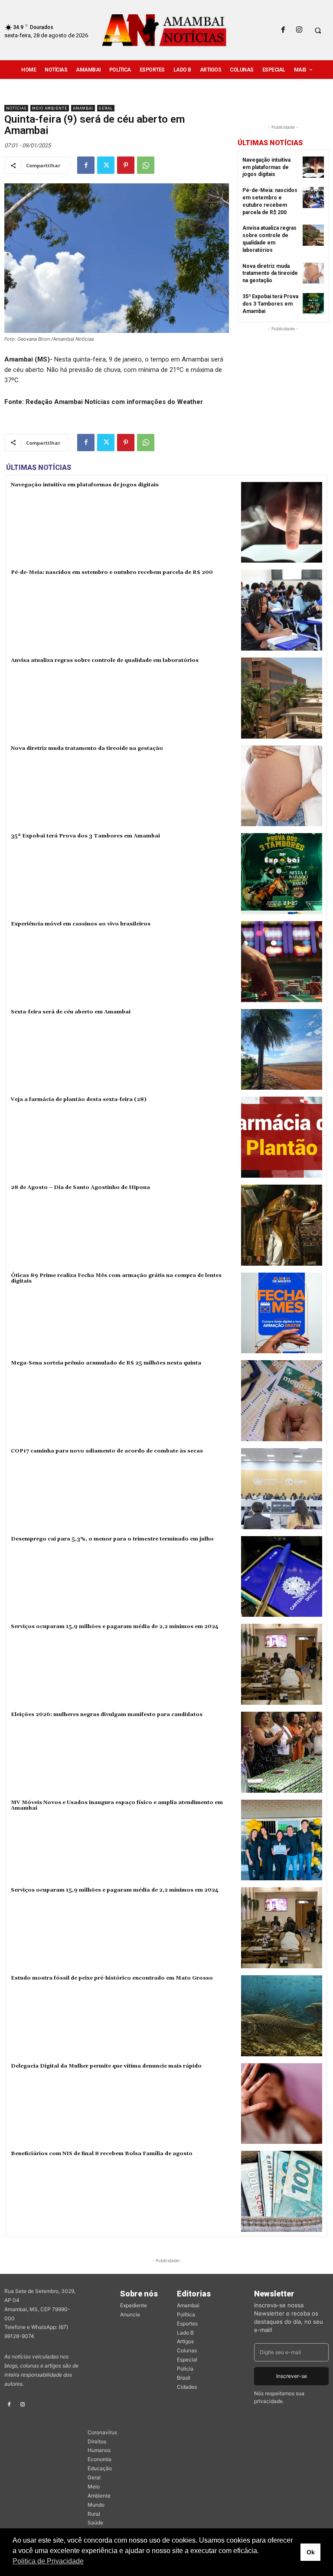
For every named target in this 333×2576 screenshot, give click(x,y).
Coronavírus (102, 2432)
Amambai (83, 108)
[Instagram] (299, 30)
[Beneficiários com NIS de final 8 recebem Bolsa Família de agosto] (282, 2191)
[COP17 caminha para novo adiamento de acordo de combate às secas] (282, 1489)
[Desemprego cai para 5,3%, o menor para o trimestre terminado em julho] (282, 1577)
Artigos (185, 2341)
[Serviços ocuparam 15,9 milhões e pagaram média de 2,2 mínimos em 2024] (282, 1664)
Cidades (187, 2387)
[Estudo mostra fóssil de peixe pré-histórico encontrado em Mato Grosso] (282, 2016)
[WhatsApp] (146, 165)
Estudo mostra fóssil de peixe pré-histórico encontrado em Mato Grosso (112, 1978)
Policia (185, 2369)
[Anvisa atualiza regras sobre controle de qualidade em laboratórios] (313, 235)
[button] (318, 30)
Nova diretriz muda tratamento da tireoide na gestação (270, 274)
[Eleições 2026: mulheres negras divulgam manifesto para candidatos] (282, 1752)
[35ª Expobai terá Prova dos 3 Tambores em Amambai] (313, 304)
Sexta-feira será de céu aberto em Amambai (71, 1012)
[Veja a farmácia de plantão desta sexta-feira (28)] (282, 1137)
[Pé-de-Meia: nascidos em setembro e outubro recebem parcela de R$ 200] (313, 197)
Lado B (185, 2333)
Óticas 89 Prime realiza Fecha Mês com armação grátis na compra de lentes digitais (116, 1278)
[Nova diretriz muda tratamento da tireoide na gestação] (313, 273)
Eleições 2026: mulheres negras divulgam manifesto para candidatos (107, 1715)
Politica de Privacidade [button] (48, 2561)
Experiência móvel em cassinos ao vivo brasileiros (81, 924)
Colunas (187, 2350)
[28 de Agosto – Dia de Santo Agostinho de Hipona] (282, 1225)
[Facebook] (283, 30)
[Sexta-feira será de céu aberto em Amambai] (282, 1050)
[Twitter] (106, 165)
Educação (100, 2468)
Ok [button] (311, 2552)
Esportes (187, 2324)
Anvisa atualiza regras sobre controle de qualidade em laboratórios (105, 660)
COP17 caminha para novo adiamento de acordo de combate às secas (107, 1451)
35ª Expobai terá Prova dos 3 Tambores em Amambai (270, 304)
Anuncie (130, 2314)
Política (186, 2314)
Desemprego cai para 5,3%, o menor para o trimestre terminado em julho (112, 1539)
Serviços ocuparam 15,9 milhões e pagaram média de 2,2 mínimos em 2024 (115, 1627)
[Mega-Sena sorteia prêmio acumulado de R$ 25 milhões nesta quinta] (282, 1401)
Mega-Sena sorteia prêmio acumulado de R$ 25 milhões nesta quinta (106, 1363)
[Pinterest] (126, 165)
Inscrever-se (292, 2376)
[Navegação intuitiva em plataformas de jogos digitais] (313, 167)
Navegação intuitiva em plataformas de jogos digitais (266, 167)
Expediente (134, 2305)
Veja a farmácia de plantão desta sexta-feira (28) (79, 1099)
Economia (100, 2459)
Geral (106, 108)
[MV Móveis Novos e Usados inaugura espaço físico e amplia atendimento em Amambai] (282, 1840)
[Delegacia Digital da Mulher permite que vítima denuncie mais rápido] (282, 2104)
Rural (94, 2514)
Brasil (184, 2378)
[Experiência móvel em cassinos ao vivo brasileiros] (282, 962)
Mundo (96, 2505)
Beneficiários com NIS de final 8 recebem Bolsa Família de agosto (102, 2154)
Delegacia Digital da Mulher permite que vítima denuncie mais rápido (106, 2066)
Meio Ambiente (50, 108)
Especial (187, 2359)
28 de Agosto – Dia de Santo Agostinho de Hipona (80, 1187)
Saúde (95, 2522)
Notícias (16, 108)
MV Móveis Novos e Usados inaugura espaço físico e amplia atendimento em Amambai (117, 1805)
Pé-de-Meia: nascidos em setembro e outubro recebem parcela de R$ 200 (112, 572)
